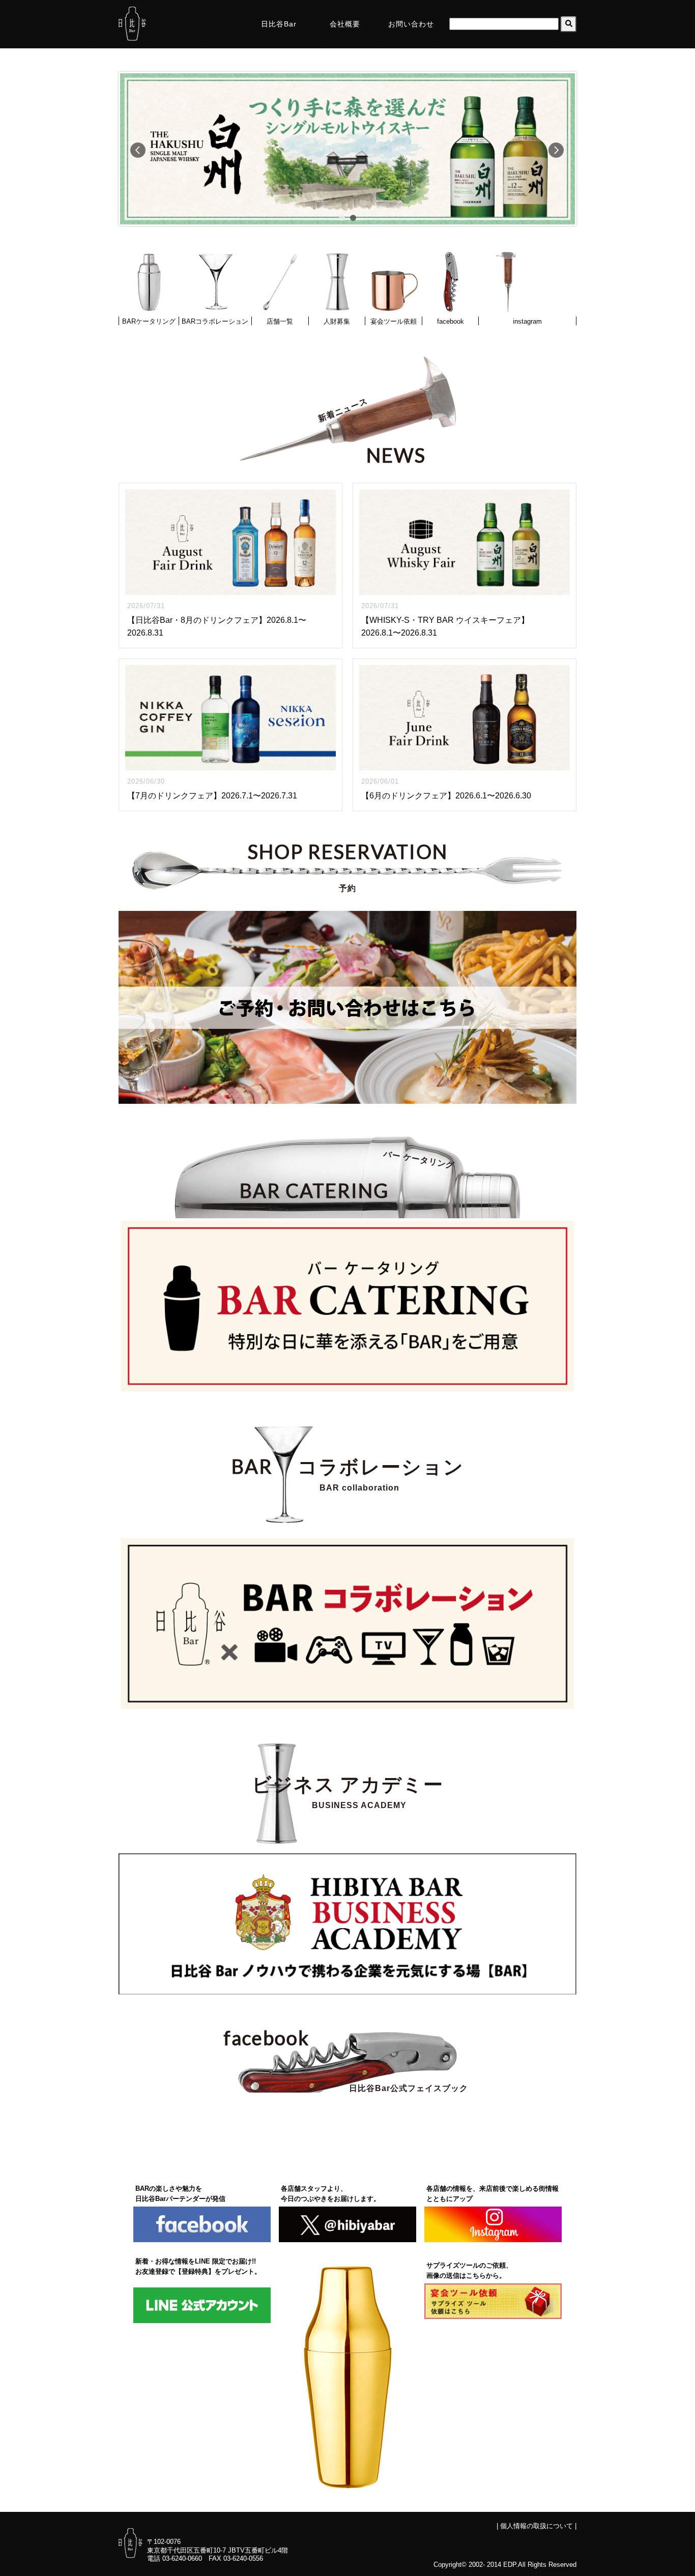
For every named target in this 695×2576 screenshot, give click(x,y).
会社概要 (345, 24)
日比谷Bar (279, 24)
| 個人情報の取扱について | (537, 2526)
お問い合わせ (411, 24)
